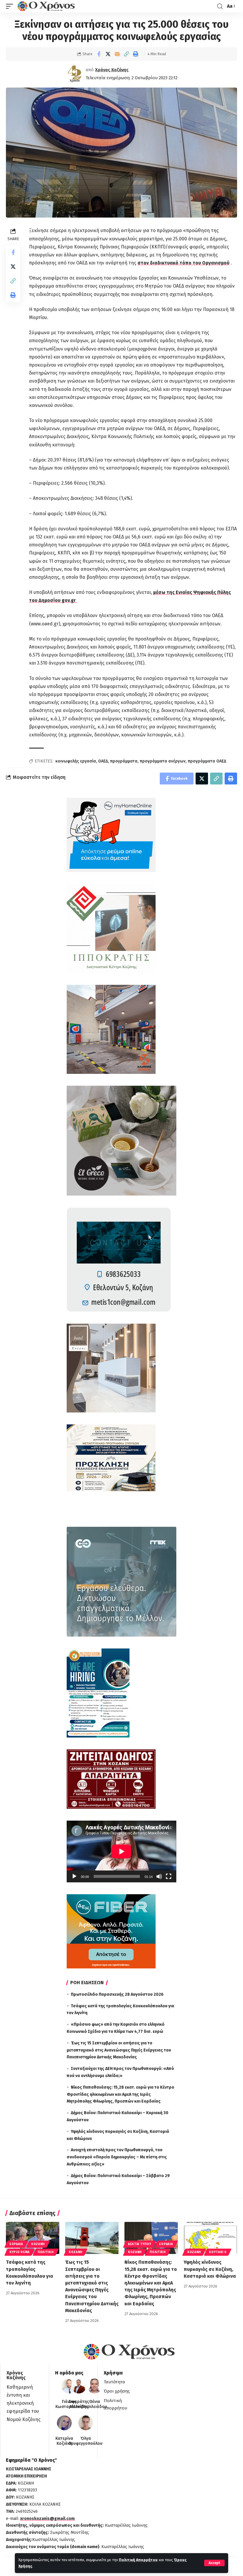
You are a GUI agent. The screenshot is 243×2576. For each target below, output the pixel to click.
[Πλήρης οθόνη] (169, 1876)
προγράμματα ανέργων (163, 761)
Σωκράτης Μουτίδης (79, 2404)
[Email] (117, 54)
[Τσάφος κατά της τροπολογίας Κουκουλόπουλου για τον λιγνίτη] (33, 2238)
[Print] (135, 54)
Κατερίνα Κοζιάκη (64, 2441)
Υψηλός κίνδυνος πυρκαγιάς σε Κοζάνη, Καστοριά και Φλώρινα (210, 2269)
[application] (121, 1851)
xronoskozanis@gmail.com (47, 2519)
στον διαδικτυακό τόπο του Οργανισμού (183, 263)
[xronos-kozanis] (47, 6)
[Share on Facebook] (99, 54)
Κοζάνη (38, 2244)
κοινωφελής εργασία (76, 761)
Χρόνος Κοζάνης (112, 70)
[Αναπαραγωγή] (74, 1876)
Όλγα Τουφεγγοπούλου (86, 2441)
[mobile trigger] (11, 6)
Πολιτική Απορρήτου (138, 2560)
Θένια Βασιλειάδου (95, 2404)
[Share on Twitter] (108, 54)
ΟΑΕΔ (103, 761)
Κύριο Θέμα (20, 2252)
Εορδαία (16, 2244)
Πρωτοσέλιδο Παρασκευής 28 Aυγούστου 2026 (117, 1994)
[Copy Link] (126, 54)
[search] (220, 6)
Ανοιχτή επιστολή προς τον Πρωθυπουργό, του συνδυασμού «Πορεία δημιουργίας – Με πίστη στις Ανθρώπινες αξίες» (117, 2157)
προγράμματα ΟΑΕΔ (207, 761)
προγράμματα (124, 761)
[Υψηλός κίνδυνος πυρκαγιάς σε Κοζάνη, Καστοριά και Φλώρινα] (210, 2238)
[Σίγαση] (159, 1876)
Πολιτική (46, 2252)
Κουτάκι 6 (218, 2252)
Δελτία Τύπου (140, 2244)
